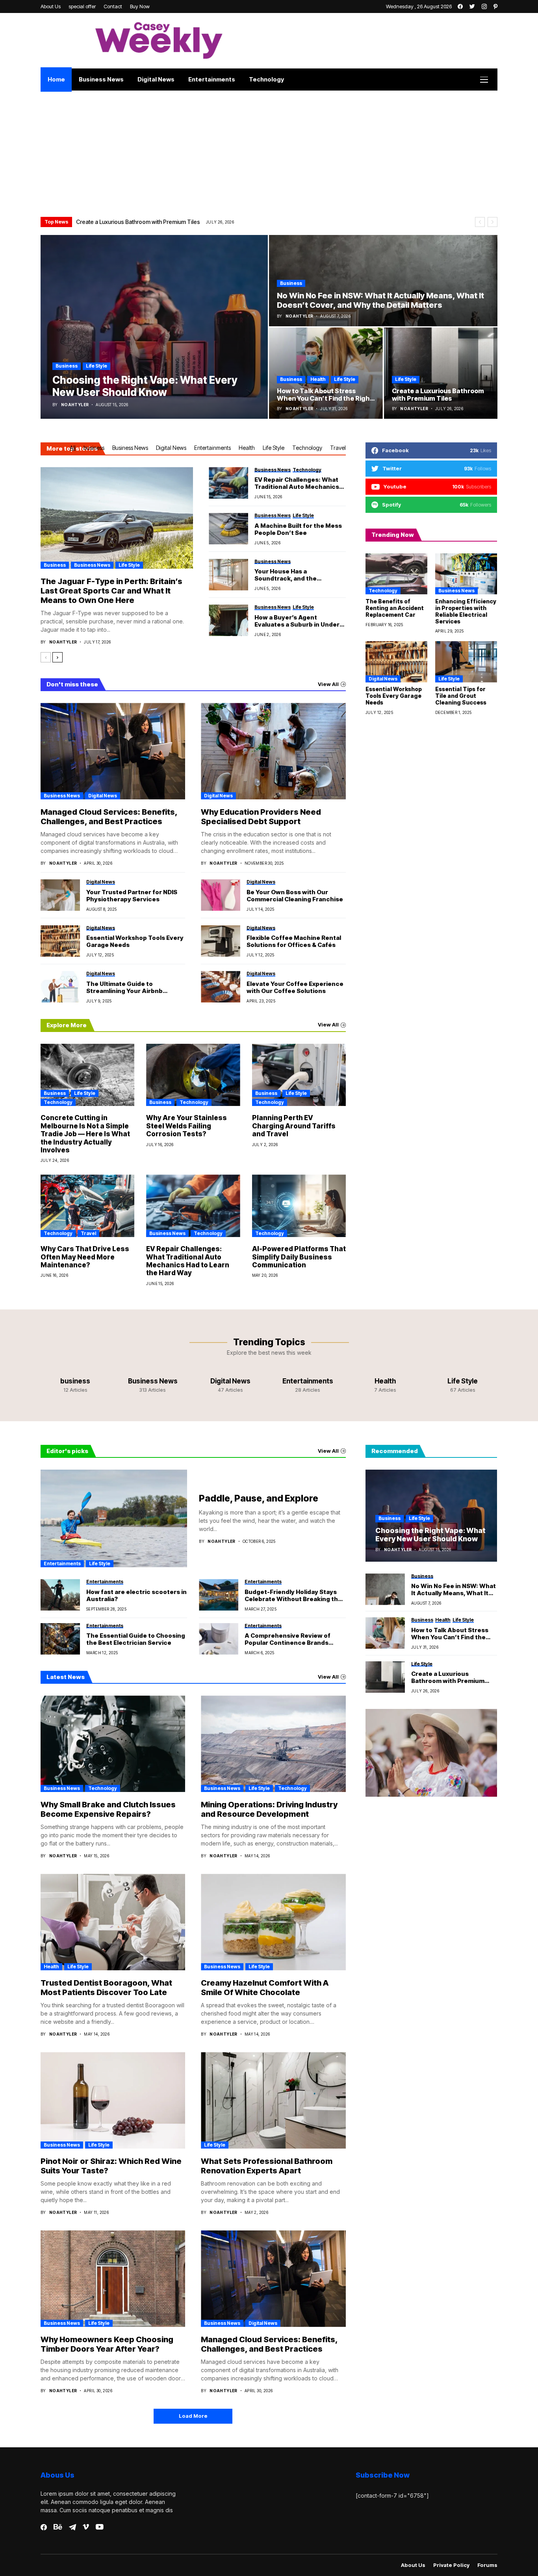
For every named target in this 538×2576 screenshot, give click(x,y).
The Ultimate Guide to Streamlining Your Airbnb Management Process (124, 987)
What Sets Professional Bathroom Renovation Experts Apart (267, 2166)
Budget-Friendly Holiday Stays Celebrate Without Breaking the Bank (293, 1596)
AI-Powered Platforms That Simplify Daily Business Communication (299, 1257)
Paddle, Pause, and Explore (259, 1498)
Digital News (171, 448)
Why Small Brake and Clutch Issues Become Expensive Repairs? (108, 1809)
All (73, 448)
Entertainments (212, 448)
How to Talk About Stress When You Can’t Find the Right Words (450, 1634)
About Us (413, 2565)
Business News (130, 448)
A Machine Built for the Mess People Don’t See (298, 529)
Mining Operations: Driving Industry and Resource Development (269, 1809)
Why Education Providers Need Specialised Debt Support (261, 817)
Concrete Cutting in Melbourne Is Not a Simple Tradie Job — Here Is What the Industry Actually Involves (207, 222)
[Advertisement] (269, 150)
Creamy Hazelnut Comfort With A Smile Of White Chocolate (265, 1988)
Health (318, 379)
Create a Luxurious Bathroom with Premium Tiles (448, 1677)
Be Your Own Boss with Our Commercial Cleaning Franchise (295, 896)
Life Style (96, 366)
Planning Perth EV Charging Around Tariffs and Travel (294, 1126)
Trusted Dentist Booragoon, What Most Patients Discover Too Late (106, 1988)
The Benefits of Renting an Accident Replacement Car (395, 608)
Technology (307, 448)
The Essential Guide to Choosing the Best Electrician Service (136, 1639)
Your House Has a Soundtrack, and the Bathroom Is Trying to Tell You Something (300, 575)
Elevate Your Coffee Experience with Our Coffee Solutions (295, 987)
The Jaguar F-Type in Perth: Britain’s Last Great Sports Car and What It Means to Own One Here (111, 591)
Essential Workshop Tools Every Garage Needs (135, 941)
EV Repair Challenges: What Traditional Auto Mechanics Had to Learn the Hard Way (297, 483)
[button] (480, 222)
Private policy (451, 2565)
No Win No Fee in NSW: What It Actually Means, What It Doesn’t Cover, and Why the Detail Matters (454, 1590)
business (67, 366)
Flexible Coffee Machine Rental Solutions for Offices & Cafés (294, 941)
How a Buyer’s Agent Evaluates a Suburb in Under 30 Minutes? (297, 621)
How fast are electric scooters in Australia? (136, 1596)
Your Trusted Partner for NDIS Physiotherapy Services (132, 896)
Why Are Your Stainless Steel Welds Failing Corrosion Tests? (186, 1126)
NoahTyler (75, 405)
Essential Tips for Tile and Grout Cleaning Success (461, 696)
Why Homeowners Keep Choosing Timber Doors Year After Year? (107, 2344)
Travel (338, 448)
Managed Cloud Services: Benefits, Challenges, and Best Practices (109, 817)
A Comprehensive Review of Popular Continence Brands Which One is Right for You (288, 1639)
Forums (487, 2565)
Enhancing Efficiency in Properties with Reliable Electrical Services (466, 611)
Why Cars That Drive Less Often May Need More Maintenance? (85, 1257)
